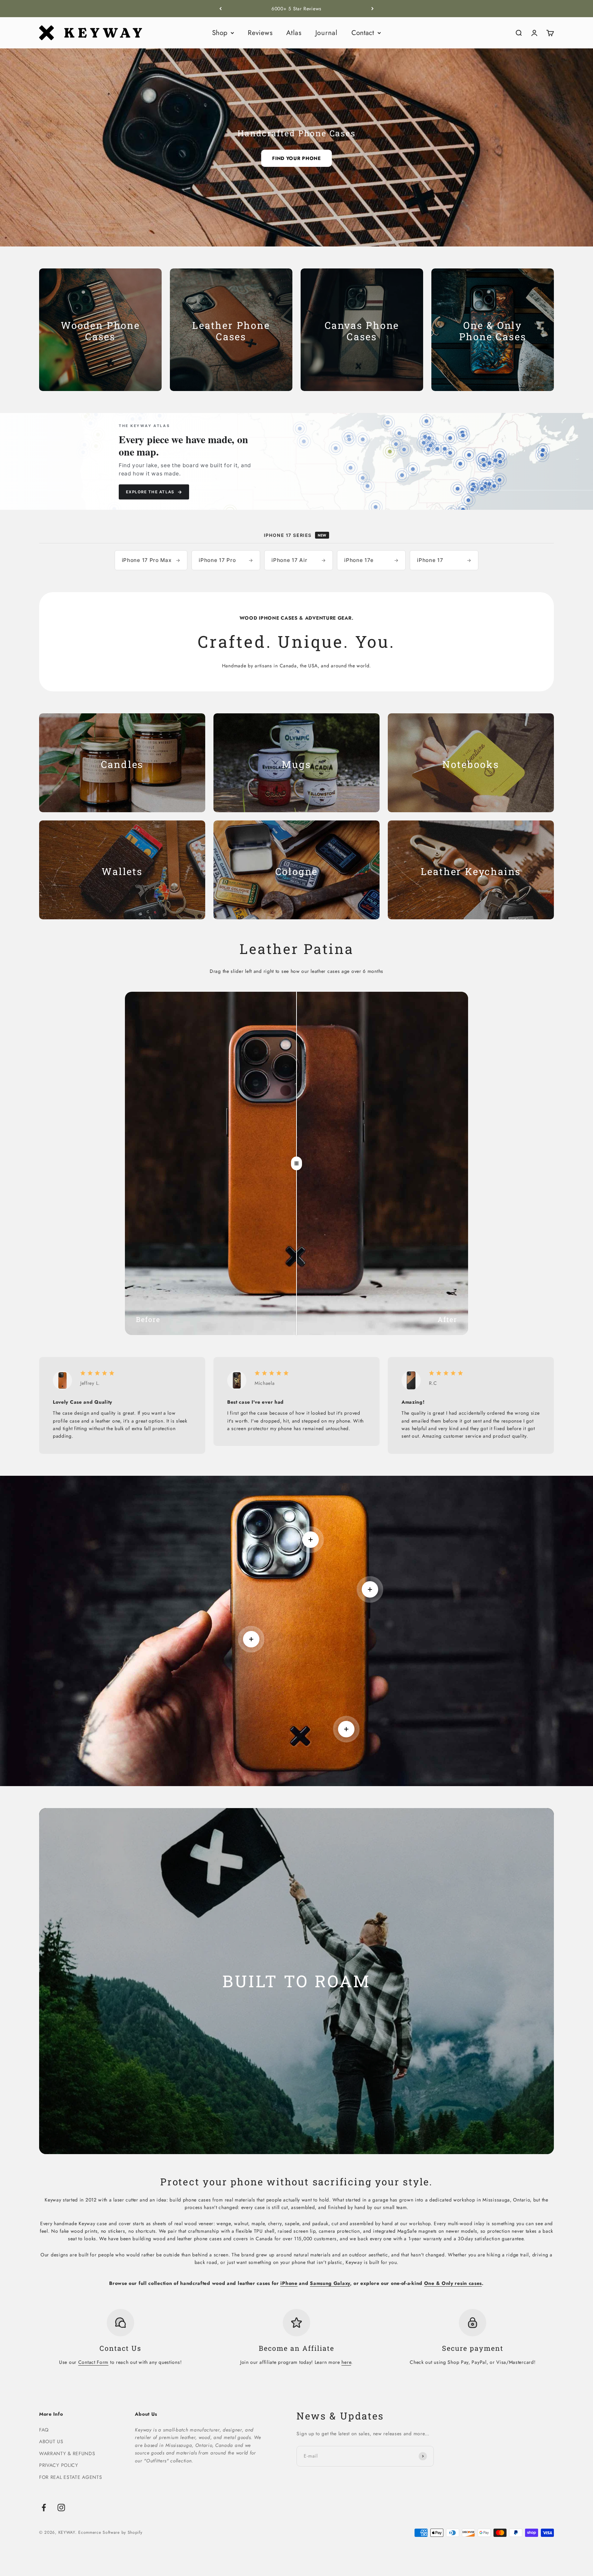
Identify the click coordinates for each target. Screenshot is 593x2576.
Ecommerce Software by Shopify (110, 2532)
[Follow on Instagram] (61, 2508)
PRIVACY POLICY (59, 2465)
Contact (363, 33)
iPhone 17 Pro (226, 560)
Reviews (260, 33)
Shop (220, 33)
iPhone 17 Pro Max (151, 560)
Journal (327, 33)
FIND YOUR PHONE (296, 158)
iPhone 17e (371, 560)
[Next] (373, 9)
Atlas (294, 33)
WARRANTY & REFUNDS (67, 2453)
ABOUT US (51, 2441)
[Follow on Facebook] (44, 2508)
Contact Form (93, 2362)
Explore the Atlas (154, 492)
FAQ (44, 2430)
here (346, 2362)
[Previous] (220, 9)
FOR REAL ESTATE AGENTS (71, 2477)
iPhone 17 (444, 560)
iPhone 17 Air (299, 560)
